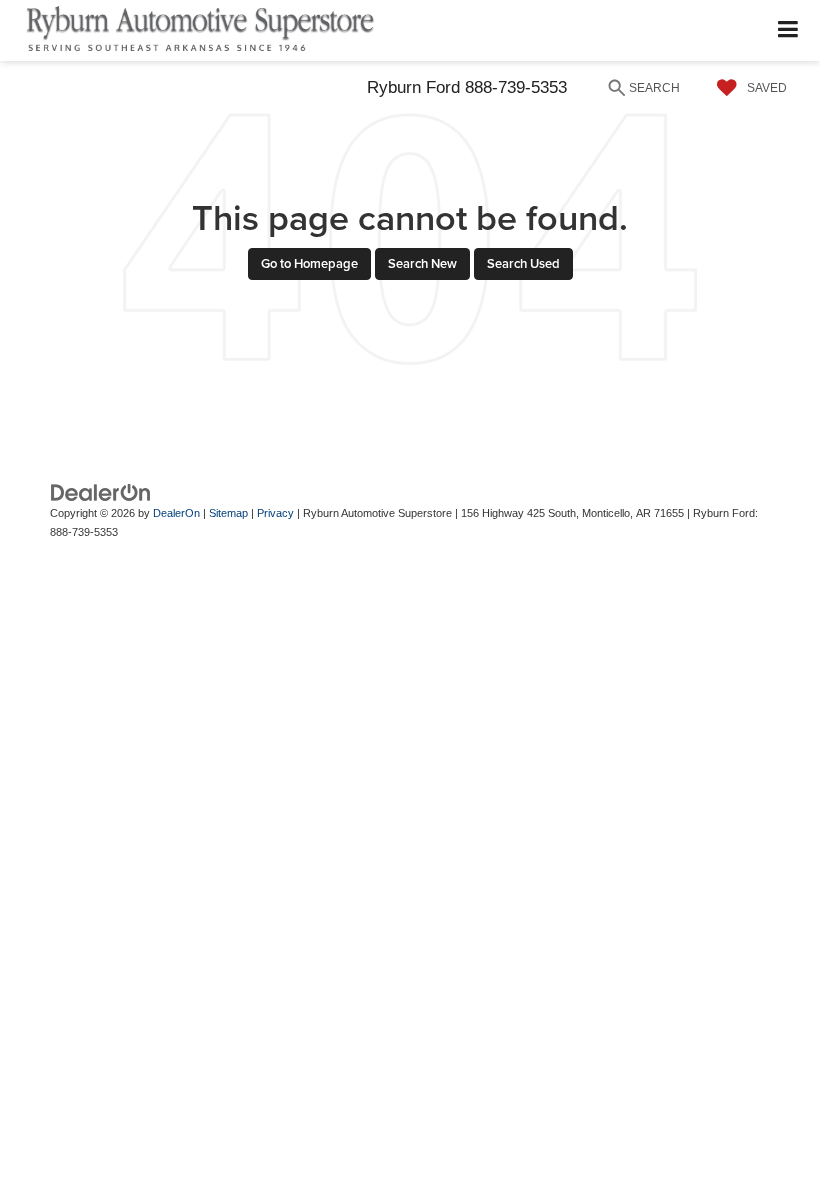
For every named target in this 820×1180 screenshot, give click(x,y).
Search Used (523, 263)
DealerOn (176, 513)
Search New (422, 263)
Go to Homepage (309, 263)
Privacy (275, 513)
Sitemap (228, 513)
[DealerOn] (101, 492)
